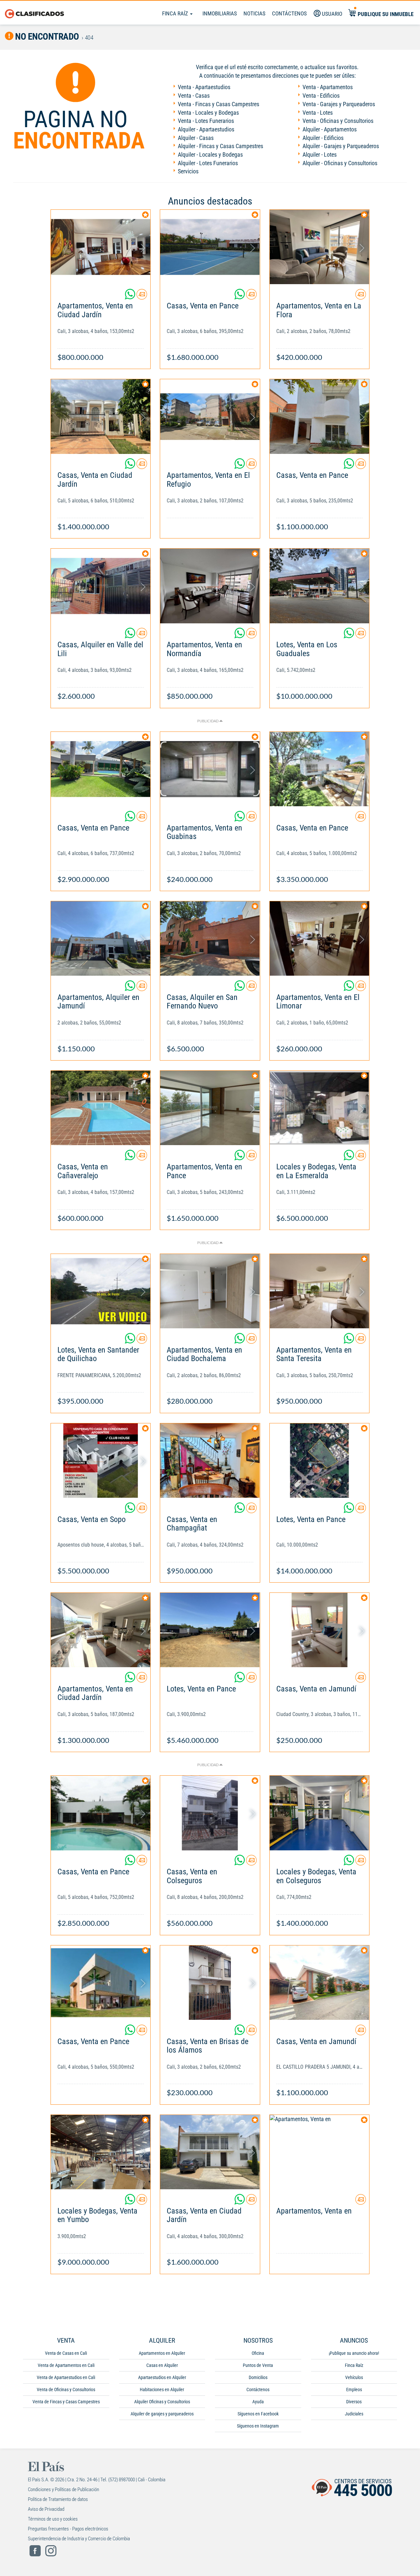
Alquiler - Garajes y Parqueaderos (341, 146)
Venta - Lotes (318, 113)
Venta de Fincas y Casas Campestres (66, 2402)
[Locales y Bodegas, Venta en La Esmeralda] (319, 1108)
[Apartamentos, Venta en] (319, 2152)
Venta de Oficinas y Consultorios (66, 2390)
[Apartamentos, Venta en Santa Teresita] (319, 1291)
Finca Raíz (176, 13)
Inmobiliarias (220, 13)
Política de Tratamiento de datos (58, 2499)
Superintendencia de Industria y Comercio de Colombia (79, 2539)
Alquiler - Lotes (320, 155)
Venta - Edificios (321, 96)
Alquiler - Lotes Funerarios (208, 163)
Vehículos (354, 2377)
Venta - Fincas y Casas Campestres (219, 104)
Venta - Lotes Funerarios (206, 121)
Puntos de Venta (258, 2365)
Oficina (258, 2353)
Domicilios (258, 2377)
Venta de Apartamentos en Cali (66, 2365)
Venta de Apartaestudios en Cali (66, 2377)
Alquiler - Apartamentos (330, 129)
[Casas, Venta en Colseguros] (210, 1813)
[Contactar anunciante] (142, 297)
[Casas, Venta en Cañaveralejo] (101, 1108)
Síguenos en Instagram (258, 2426)
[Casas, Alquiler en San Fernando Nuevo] (210, 938)
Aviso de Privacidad (46, 2509)
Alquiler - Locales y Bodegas (210, 155)
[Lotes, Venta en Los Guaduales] (319, 586)
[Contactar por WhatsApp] (131, 297)
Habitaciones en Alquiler (162, 2390)
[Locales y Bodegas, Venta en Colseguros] (319, 1813)
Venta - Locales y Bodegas (208, 113)
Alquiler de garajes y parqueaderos (162, 2414)
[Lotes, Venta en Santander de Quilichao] (101, 1291)
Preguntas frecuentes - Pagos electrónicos (68, 2529)
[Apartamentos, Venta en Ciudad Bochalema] (210, 1291)
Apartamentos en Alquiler (162, 2353)
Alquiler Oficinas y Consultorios (162, 2402)
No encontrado (46, 37)
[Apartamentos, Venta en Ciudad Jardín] (101, 247)
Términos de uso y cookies (53, 2519)
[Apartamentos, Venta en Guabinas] (210, 769)
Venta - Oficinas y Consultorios (338, 121)
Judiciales (354, 2414)
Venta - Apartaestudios (204, 87)
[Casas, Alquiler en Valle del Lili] (101, 586)
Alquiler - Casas (196, 138)
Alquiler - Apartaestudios (206, 129)
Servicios (188, 171)
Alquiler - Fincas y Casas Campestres (220, 146)
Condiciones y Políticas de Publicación (63, 2489)
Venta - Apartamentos (328, 87)
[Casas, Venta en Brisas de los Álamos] (210, 1983)
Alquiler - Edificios (323, 138)
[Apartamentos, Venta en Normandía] (210, 586)
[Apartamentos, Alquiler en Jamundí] (101, 938)
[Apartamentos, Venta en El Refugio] (210, 416)
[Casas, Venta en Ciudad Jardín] (101, 416)
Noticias (254, 13)
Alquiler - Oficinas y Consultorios (340, 163)
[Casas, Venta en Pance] (210, 247)
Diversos (354, 2402)
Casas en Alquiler (162, 2365)
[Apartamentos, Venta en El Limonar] (319, 938)
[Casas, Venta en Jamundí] (319, 1630)
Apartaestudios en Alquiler (162, 2377)
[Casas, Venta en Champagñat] (210, 1461)
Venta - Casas (194, 96)
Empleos (354, 2390)
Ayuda (258, 2402)
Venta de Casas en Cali (66, 2353)
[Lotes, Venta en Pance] (319, 1461)
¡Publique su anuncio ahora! (354, 2353)
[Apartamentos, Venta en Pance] (210, 1108)
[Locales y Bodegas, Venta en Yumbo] (101, 2152)
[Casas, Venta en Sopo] (101, 1461)
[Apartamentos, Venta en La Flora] (319, 247)
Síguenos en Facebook (258, 2414)
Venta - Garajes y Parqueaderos (339, 104)
